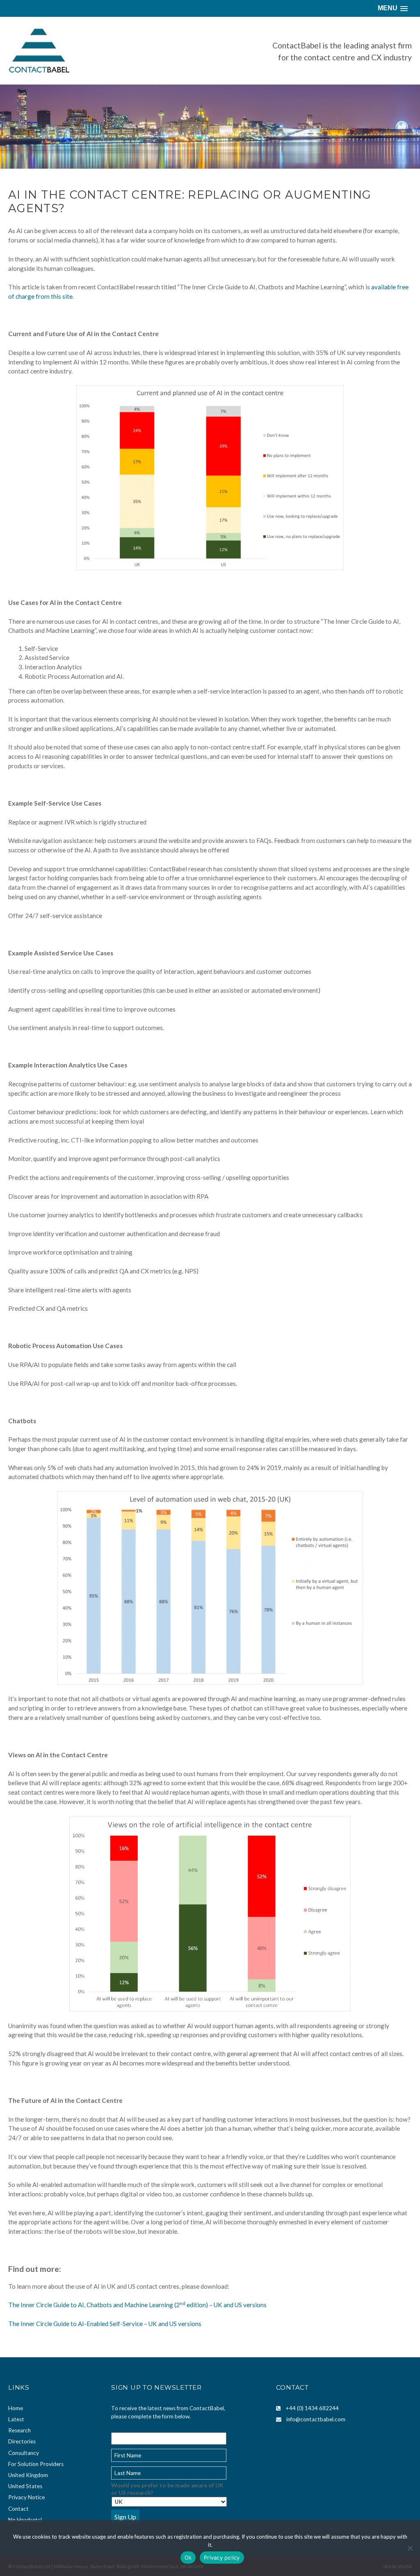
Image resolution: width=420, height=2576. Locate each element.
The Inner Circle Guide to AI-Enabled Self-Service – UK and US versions (105, 2324)
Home (16, 2408)
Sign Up (125, 2517)
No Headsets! (25, 2520)
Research (19, 2430)
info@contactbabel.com (316, 2419)
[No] (410, 2548)
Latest (16, 2419)
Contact (18, 2509)
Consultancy (24, 2453)
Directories (22, 2441)
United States (25, 2486)
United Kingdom (28, 2475)
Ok (188, 2558)
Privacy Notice (26, 2497)
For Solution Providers (36, 2464)
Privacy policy (222, 2558)
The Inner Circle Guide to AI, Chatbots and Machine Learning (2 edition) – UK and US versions (137, 2305)
